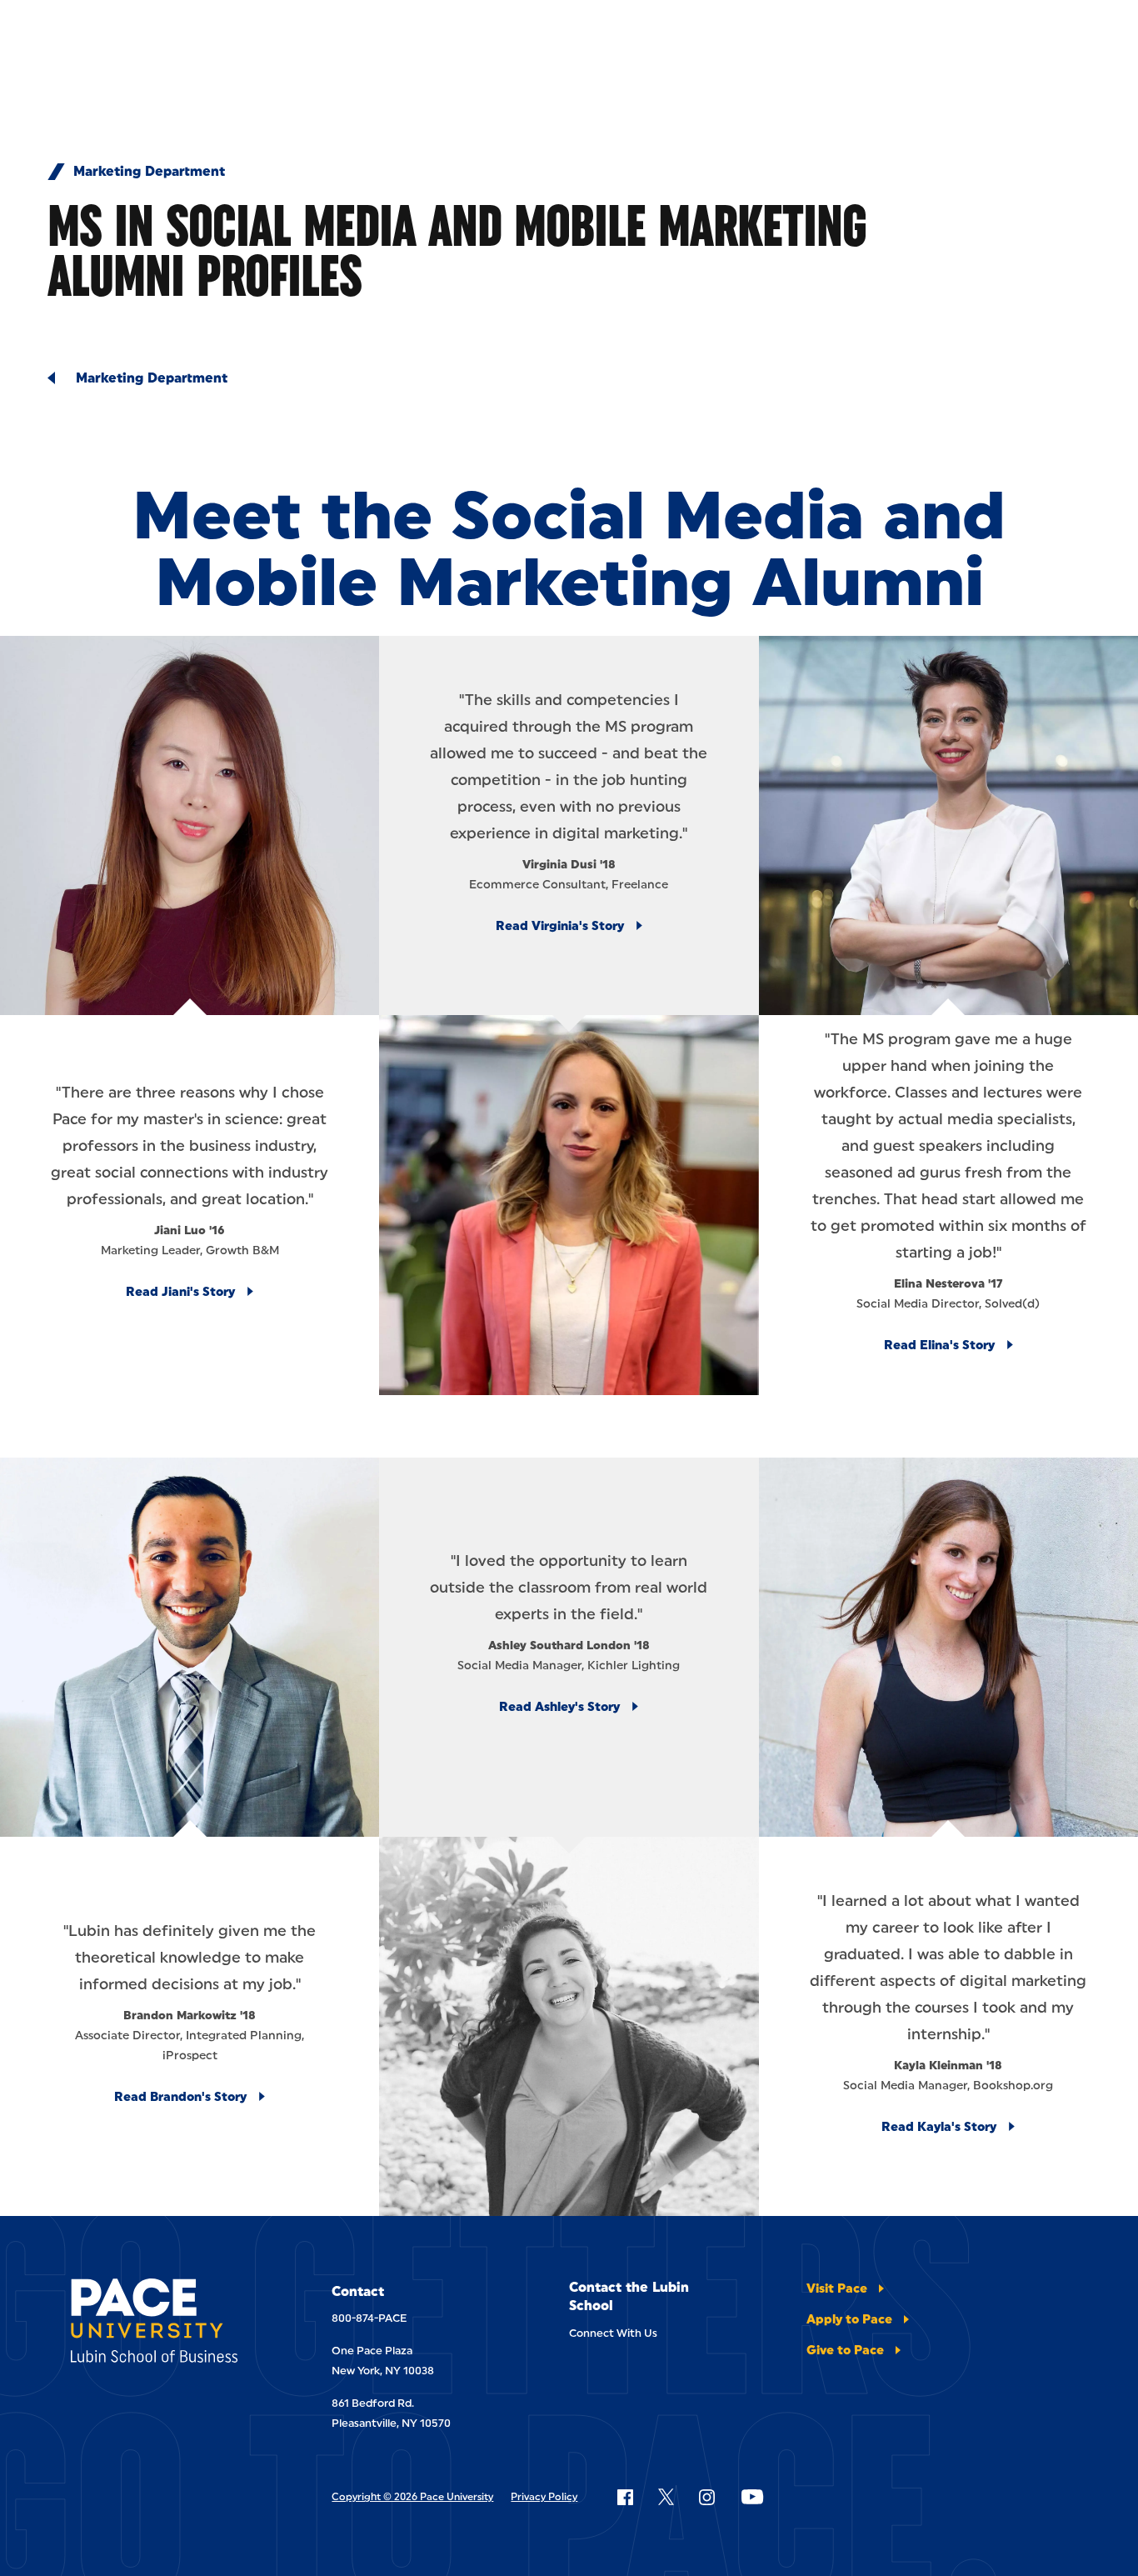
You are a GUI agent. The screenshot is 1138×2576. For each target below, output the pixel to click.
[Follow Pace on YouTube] (752, 2497)
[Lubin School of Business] (166, 2323)
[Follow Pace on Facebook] (625, 2497)
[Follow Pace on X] (666, 2497)
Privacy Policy (544, 2497)
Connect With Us (613, 2333)
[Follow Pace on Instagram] (706, 2497)
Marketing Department (149, 172)
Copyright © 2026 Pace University (412, 2497)
